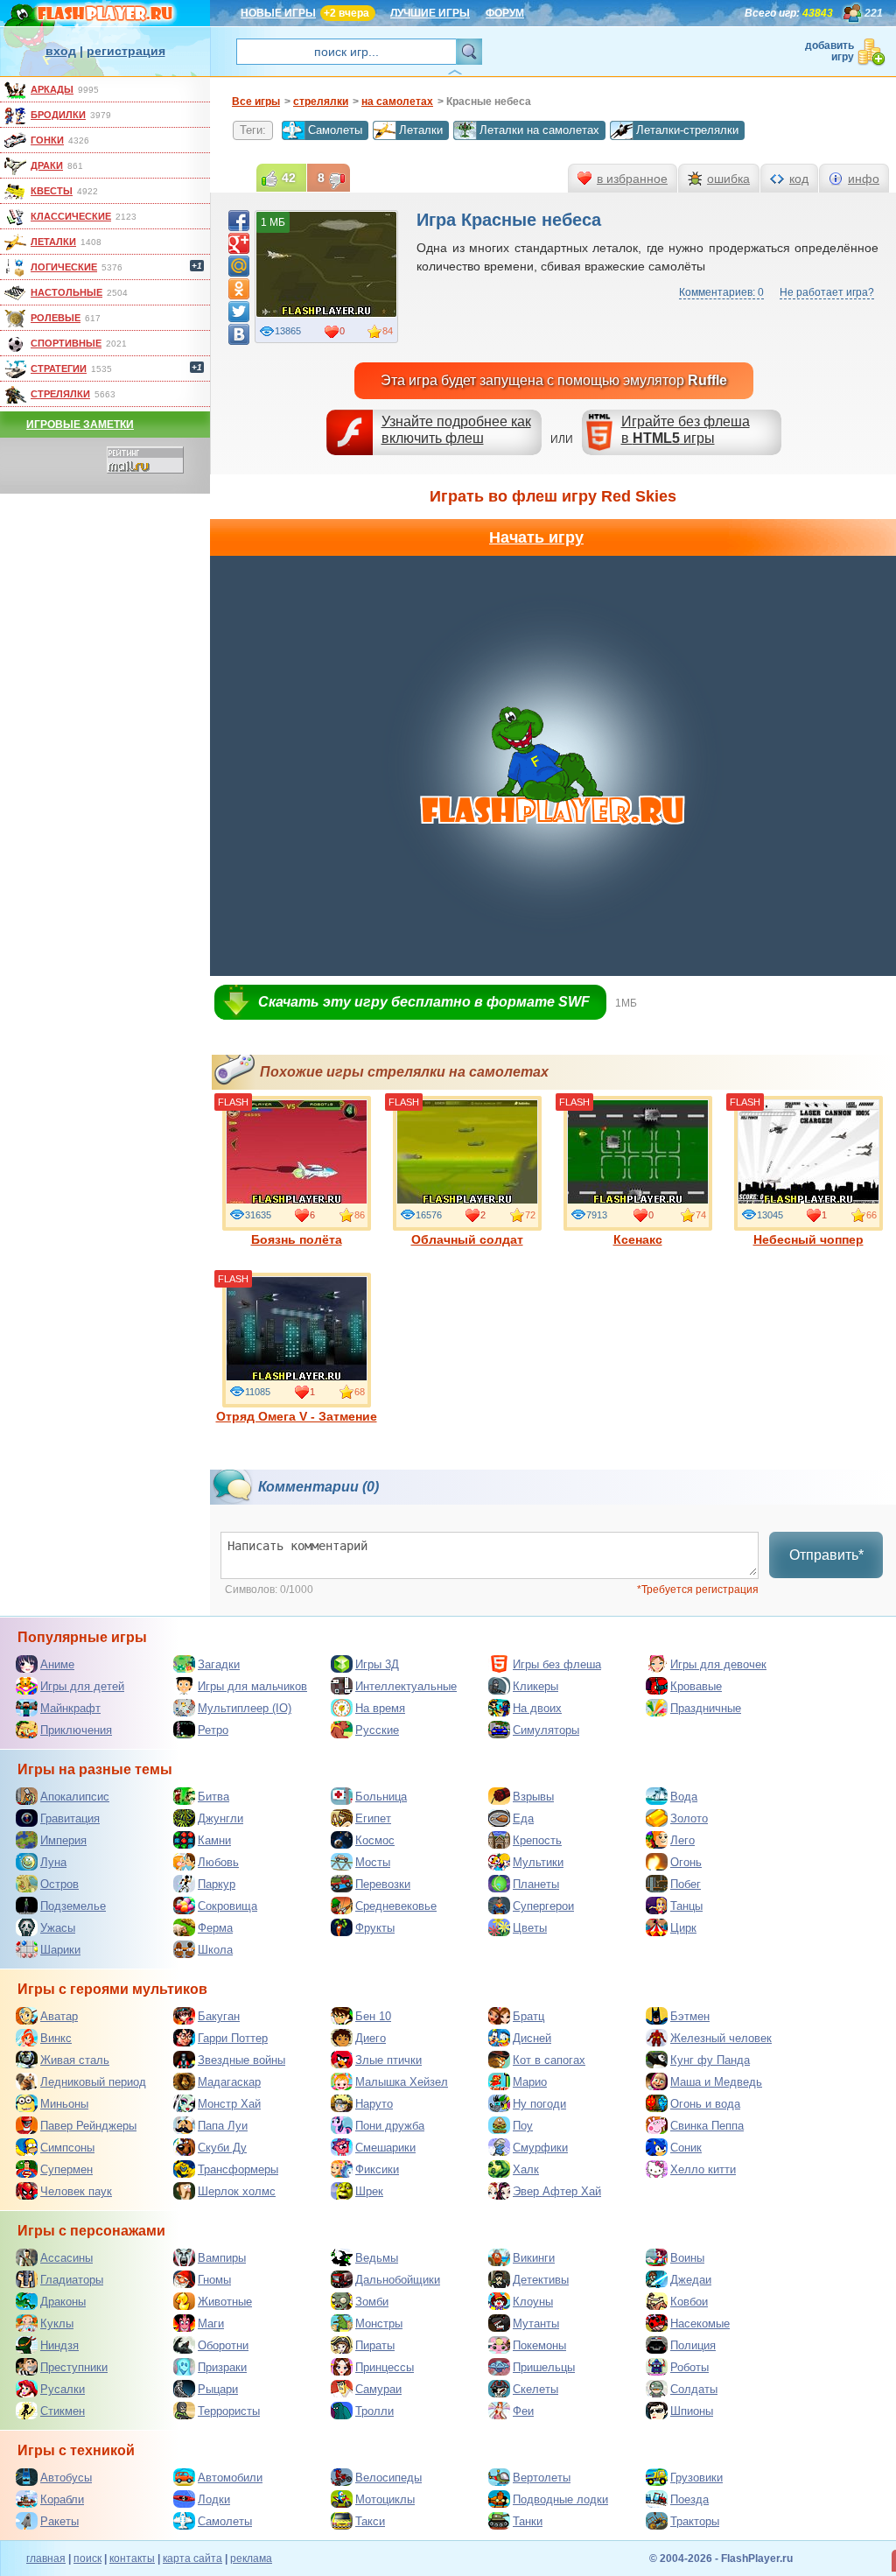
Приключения (76, 1730)
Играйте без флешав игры (686, 430)
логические (64, 267)
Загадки (219, 1664)
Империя (63, 1840)
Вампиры (222, 2258)
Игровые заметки (80, 425)
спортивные (66, 343)
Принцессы (385, 2367)
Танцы (686, 1906)
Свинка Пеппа (707, 2126)
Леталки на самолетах (539, 130)
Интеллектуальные (406, 1686)
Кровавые (696, 1686)
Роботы (689, 2367)
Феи (523, 2411)
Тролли (374, 2411)
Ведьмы (377, 2258)
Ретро (213, 1730)
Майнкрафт (70, 1708)
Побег (686, 1884)
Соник (686, 2148)
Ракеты (59, 2521)
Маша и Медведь (716, 2082)
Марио (530, 2082)
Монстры (379, 2323)
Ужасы (58, 1928)
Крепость (537, 1840)
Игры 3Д (377, 1664)
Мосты (373, 1862)
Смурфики (540, 2148)
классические (71, 216)
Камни (214, 1840)
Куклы (57, 2323)
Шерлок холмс (237, 2191)
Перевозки (383, 1884)
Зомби (372, 2302)
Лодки (214, 2499)
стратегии (59, 369)
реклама (251, 2558)
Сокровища (227, 1906)
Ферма (215, 1928)
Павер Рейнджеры (88, 2126)
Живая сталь (75, 2060)
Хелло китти (703, 2169)
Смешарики (385, 2148)
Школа (215, 1950)
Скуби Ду (222, 2148)
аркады (52, 89)
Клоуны (533, 2302)
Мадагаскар (229, 2082)
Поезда (689, 2499)
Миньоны (64, 2104)
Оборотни (223, 2345)
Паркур (217, 1884)
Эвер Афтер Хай (557, 2191)
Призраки (222, 2367)
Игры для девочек (718, 1664)
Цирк (683, 1928)
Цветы (530, 1928)
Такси (370, 2521)
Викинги (534, 2258)
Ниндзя (59, 2345)
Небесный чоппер (808, 1239)
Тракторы (695, 2521)
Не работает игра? (827, 292)
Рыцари (218, 2389)
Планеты (536, 1884)
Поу (523, 2126)
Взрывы (533, 1797)
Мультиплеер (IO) (245, 1708)
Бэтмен (690, 2016)
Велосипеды (388, 2478)
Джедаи (691, 2280)
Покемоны (539, 2345)
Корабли (62, 2499)
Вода (684, 1797)
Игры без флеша (557, 1664)
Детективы (541, 2280)
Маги (211, 2323)
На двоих (537, 1708)
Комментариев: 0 (721, 292)
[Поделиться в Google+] (239, 243)
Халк (526, 2169)
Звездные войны (241, 2060)
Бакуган (219, 2016)
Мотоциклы (385, 2499)
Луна (53, 1862)
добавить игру (829, 51)
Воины (687, 2258)
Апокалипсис (75, 1797)
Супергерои (543, 1906)
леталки (53, 242)
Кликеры (535, 1686)
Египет (373, 1818)
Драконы (63, 2302)
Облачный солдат (467, 1239)
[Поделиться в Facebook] (239, 221)
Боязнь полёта (297, 1239)
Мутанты (536, 2323)
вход (61, 51)
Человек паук (76, 2191)
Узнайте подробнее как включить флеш (456, 430)
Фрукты (375, 1928)
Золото (689, 1818)
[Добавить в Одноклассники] (239, 289)
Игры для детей (82, 1686)
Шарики (60, 1950)
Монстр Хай (229, 2104)
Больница (381, 1797)
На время (380, 1708)
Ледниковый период (93, 2082)
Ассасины (66, 2258)
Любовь (218, 1862)
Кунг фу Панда (710, 2060)
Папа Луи (223, 2126)
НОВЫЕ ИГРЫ (278, 13)
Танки (528, 2521)
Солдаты (694, 2389)
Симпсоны (67, 2148)
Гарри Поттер (233, 2038)
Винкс (56, 2038)
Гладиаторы (72, 2280)
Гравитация (70, 1818)
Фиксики (377, 2169)
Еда (523, 1818)
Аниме (57, 1664)
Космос (375, 1840)
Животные (225, 2302)
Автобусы (66, 2478)
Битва (213, 1797)
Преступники (74, 2367)
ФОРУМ (505, 13)
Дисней (532, 2038)
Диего (371, 2038)
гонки (47, 140)
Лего (682, 1840)
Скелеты (535, 2389)
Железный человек (721, 2038)
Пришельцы (544, 2367)
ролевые (56, 318)
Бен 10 (373, 2016)
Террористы (229, 2411)
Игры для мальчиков (252, 1686)
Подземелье (73, 1906)
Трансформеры (238, 2169)
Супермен (66, 2169)
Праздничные (706, 1708)
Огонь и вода (705, 2104)
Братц (528, 2016)
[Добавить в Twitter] (239, 312)
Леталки (421, 130)
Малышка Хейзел (402, 2082)
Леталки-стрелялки (687, 130)
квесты (52, 191)
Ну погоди (539, 2104)
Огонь (686, 1862)
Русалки (63, 2389)
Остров (59, 1884)
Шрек (369, 2191)
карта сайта (192, 2558)
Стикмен (63, 2411)
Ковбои (689, 2302)
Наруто (374, 2104)
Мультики (538, 1862)
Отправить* (826, 1555)
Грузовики (696, 2478)
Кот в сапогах (549, 2060)
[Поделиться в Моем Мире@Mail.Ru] (239, 266)
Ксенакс (638, 1239)
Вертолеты (542, 2478)
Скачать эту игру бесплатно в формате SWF (424, 1002)
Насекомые (700, 2323)
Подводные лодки (560, 2499)
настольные (66, 292)
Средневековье (396, 1906)
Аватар (59, 2016)
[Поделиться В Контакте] (239, 334)
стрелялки (60, 394)
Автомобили (230, 2478)
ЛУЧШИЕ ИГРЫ (430, 13)
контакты (132, 2558)
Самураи (378, 2389)
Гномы (214, 2280)
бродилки (58, 115)
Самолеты (335, 130)
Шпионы (692, 2411)
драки (47, 165)
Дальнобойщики (398, 2280)
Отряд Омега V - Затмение (297, 1416)
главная (46, 2558)
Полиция (693, 2345)
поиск (87, 2558)
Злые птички (388, 2060)
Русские (377, 1730)
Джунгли (220, 1818)
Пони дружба (390, 2126)
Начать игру (536, 537)
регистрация (126, 51)
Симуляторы (546, 1730)
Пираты (375, 2345)
